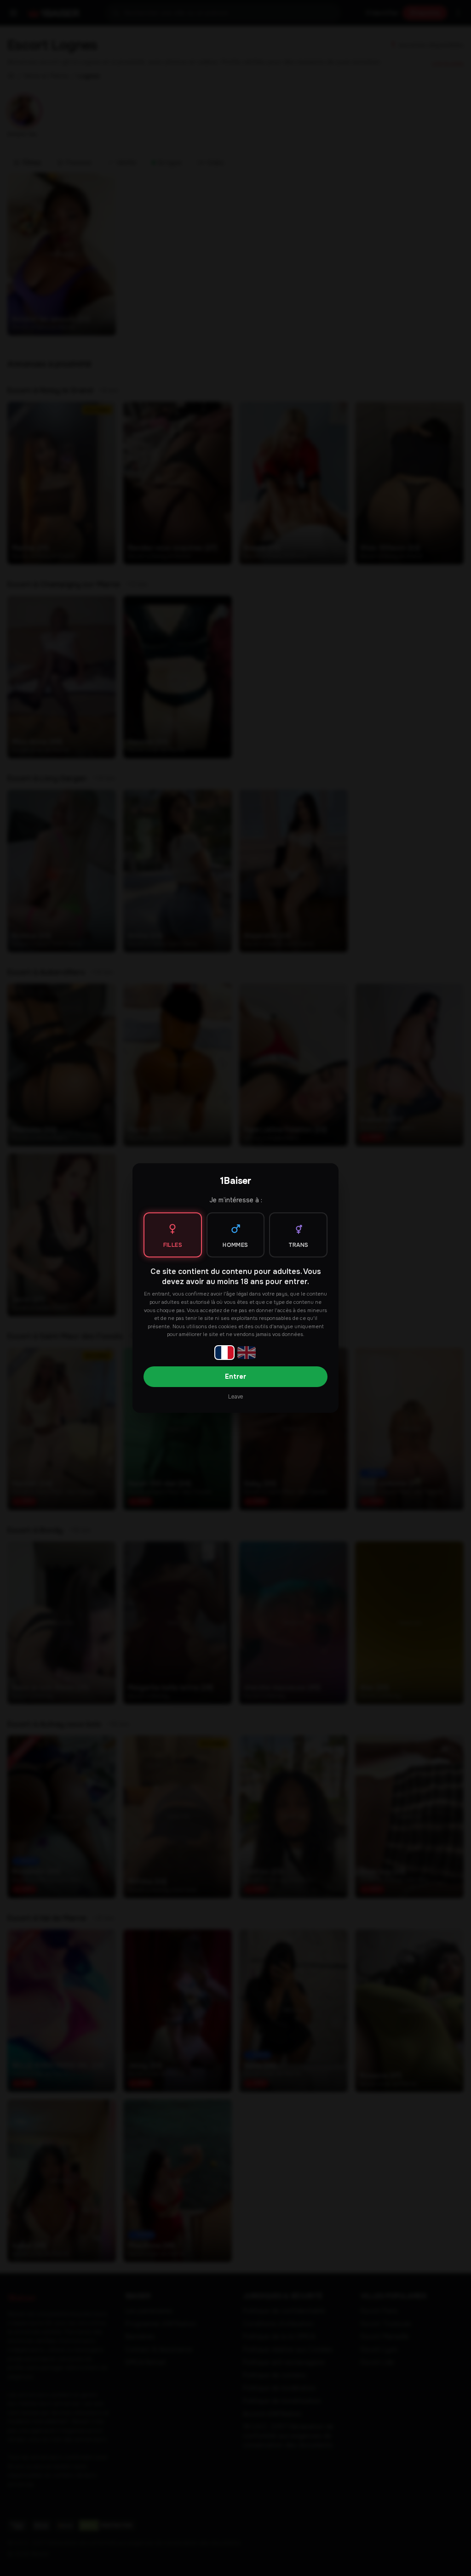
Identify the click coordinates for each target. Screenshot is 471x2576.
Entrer (235, 1376)
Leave (235, 1397)
